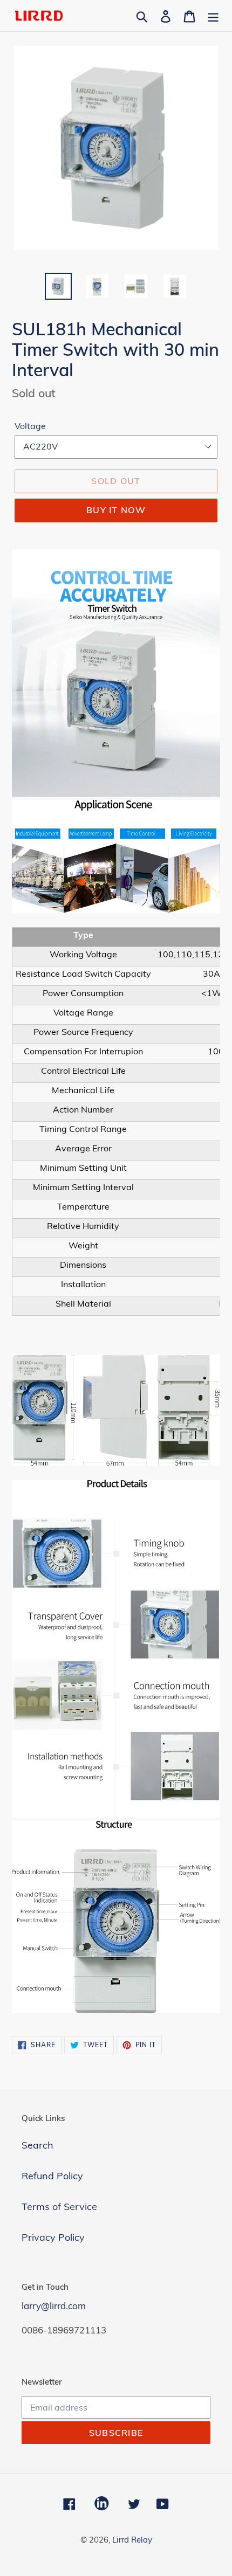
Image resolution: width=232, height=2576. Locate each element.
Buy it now (116, 510)
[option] (58, 286)
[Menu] (213, 15)
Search (37, 2145)
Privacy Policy (53, 2237)
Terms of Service (59, 2206)
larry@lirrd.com (54, 2306)
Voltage (30, 426)
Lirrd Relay (132, 2540)
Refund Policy (52, 2176)
